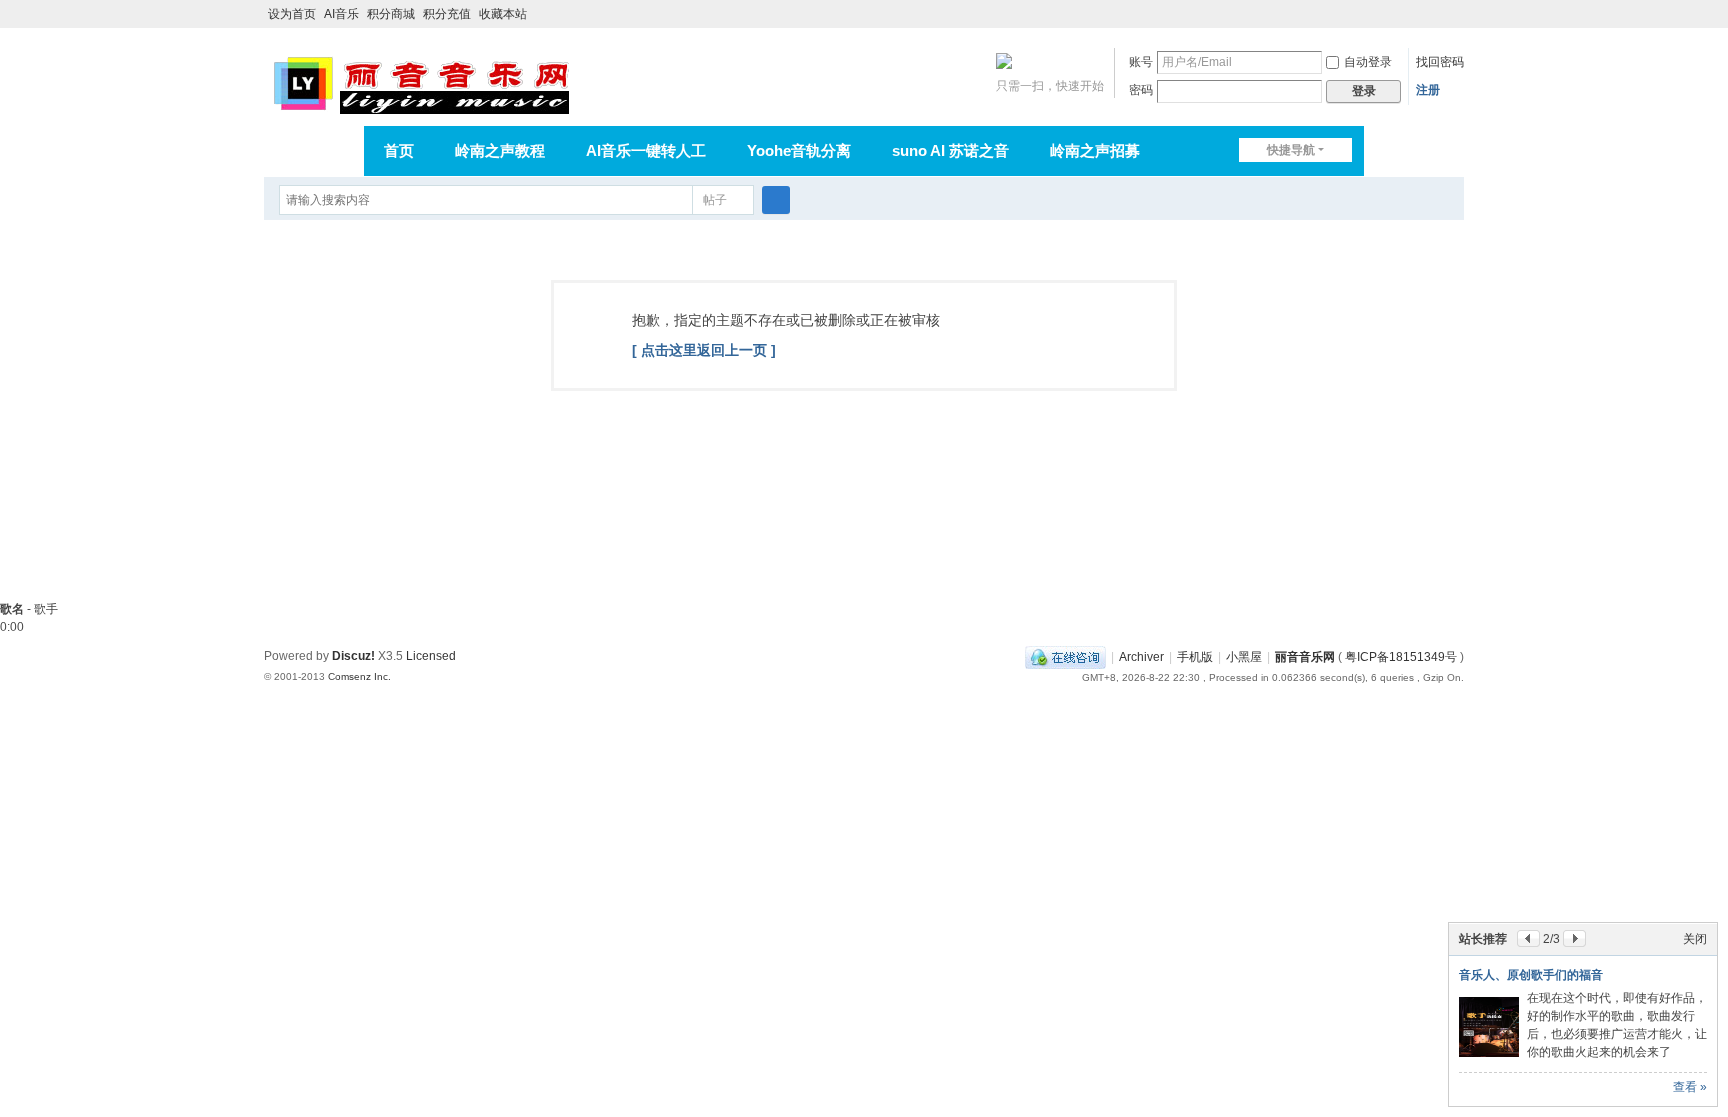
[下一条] (1574, 938)
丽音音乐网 (1305, 657)
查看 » (1690, 1087)
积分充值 (447, 14)
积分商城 (391, 14)
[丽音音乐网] (420, 82)
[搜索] (776, 200)
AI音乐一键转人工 (646, 150)
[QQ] (1065, 657)
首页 (399, 150)
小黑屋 (1244, 657)
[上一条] (1528, 938)
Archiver (1141, 657)
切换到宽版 (1455, 22)
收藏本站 (503, 14)
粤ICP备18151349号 (1401, 657)
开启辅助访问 (1436, 14)
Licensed (431, 656)
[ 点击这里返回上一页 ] (704, 350)
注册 (1428, 90)
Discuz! (353, 656)
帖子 (715, 200)
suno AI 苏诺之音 (950, 150)
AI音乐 (341, 14)
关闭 (1695, 939)
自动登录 (1368, 62)
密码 (1141, 90)
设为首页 (292, 14)
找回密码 (1440, 62)
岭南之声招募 (1095, 150)
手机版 (1195, 657)
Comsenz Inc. (359, 676)
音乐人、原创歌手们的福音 (1531, 975)
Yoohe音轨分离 (799, 150)
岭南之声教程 (500, 150)
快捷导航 (1291, 150)
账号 (1141, 62)
